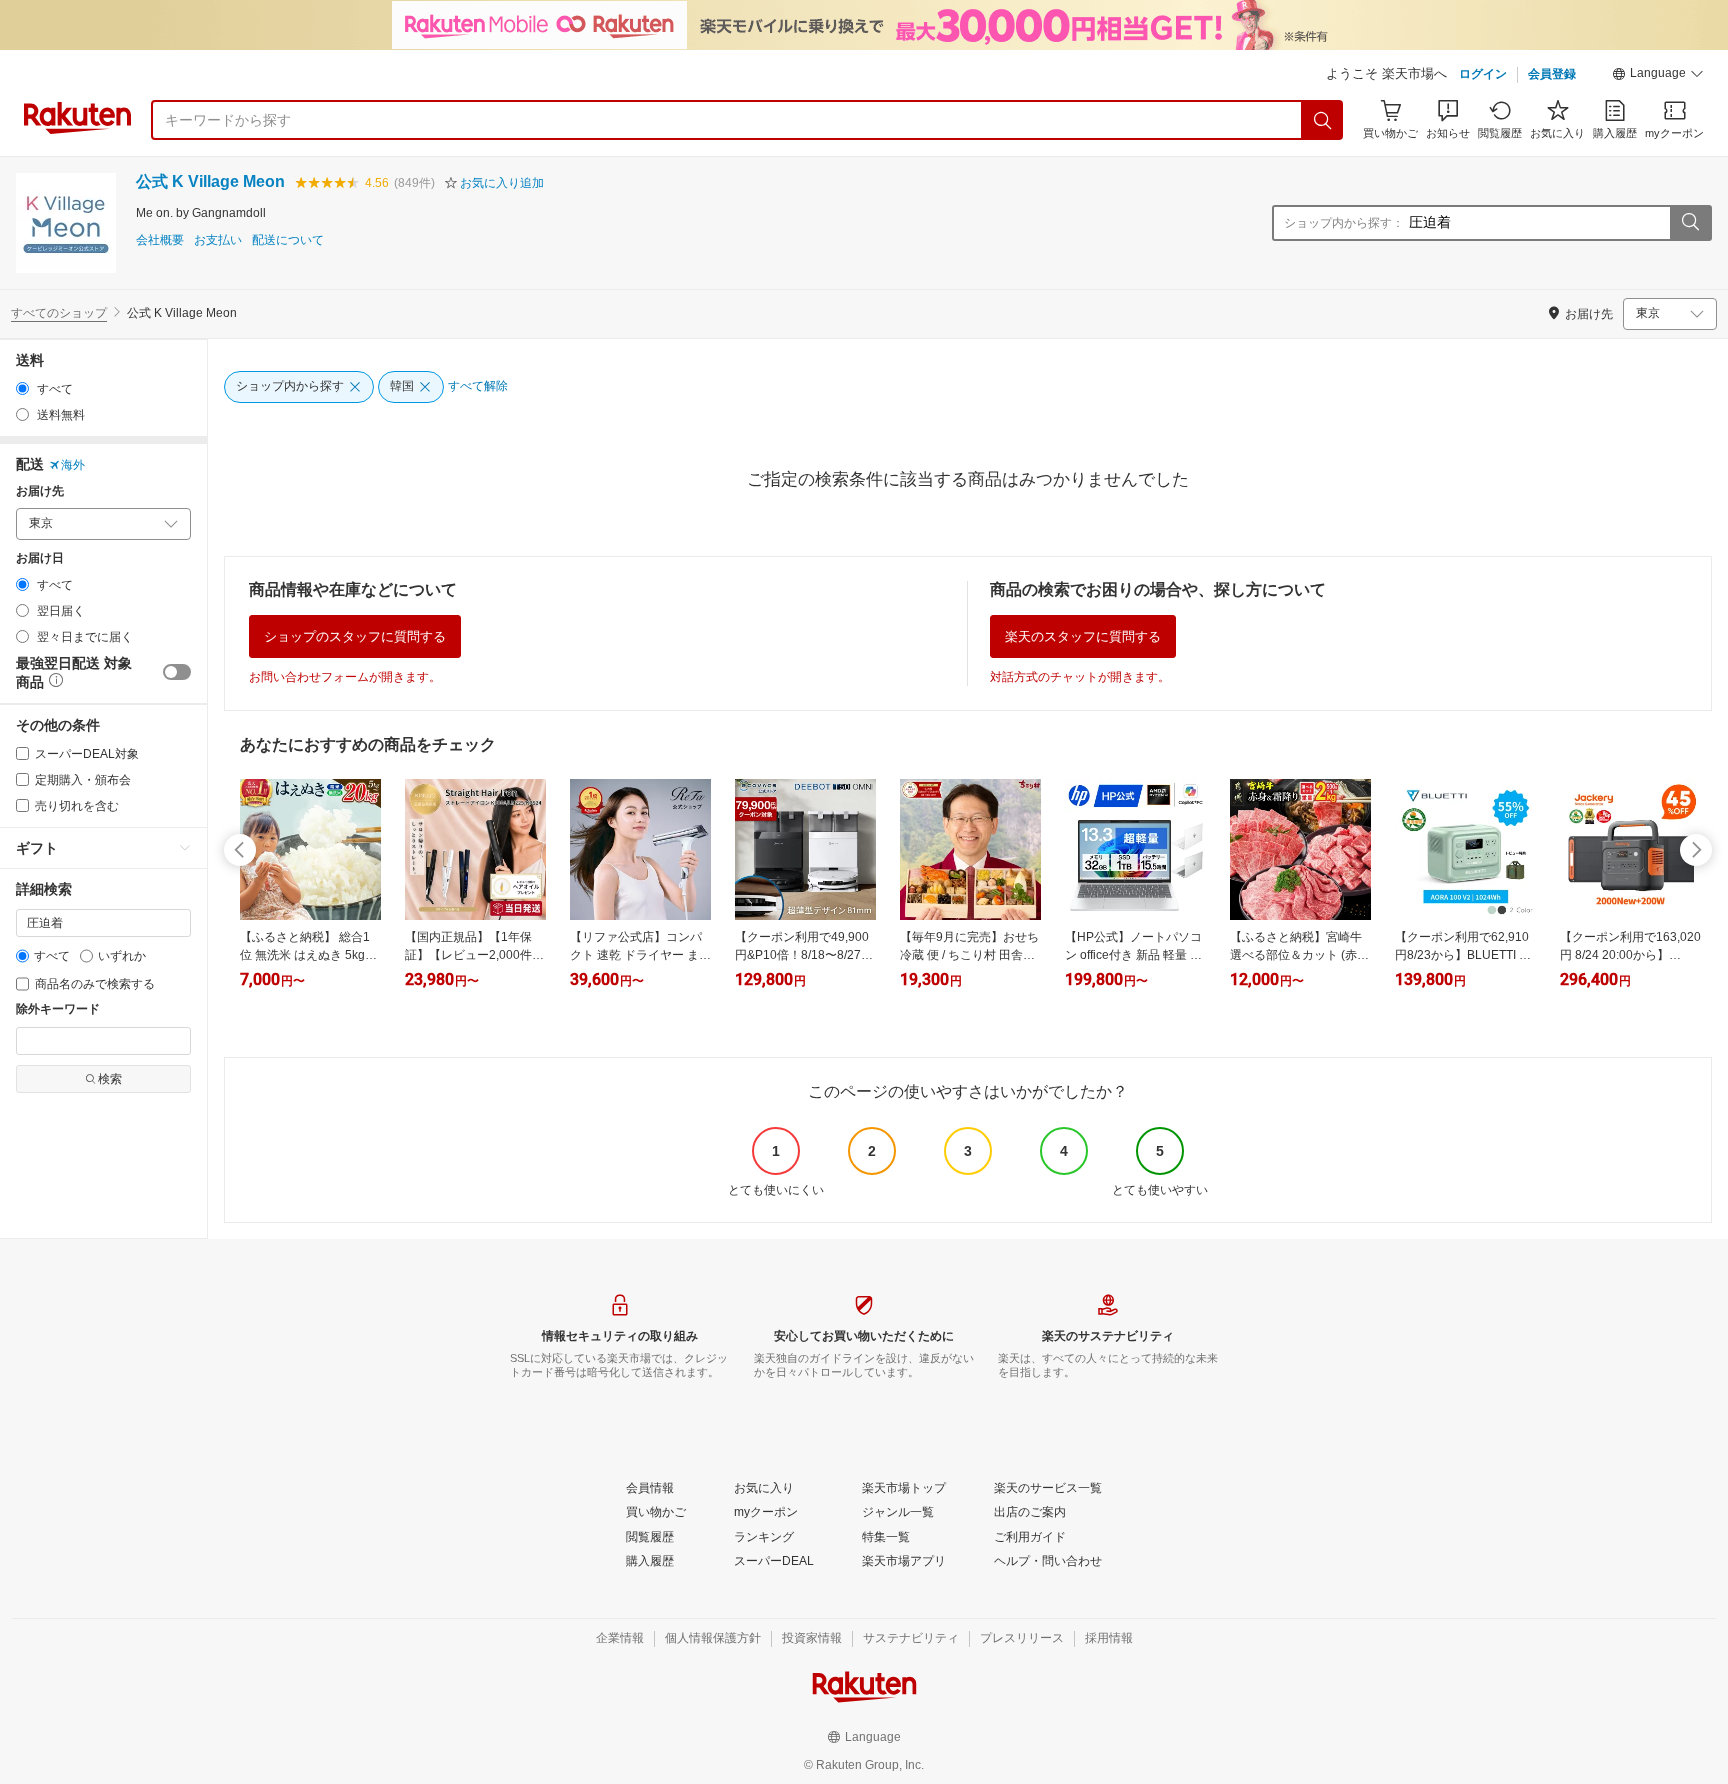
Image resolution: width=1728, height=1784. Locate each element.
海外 (73, 465)
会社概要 (160, 240)
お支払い (218, 240)
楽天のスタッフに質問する (1083, 636)
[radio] (22, 388)
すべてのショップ (59, 313)
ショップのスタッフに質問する (355, 636)
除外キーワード (58, 1009)
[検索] (1323, 120)
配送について (288, 240)
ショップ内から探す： (1344, 223)
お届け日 (40, 558)
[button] (1658, 76)
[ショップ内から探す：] (1690, 223)
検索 (110, 1079)
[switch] (177, 672)
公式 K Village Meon (210, 181)
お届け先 (40, 491)
